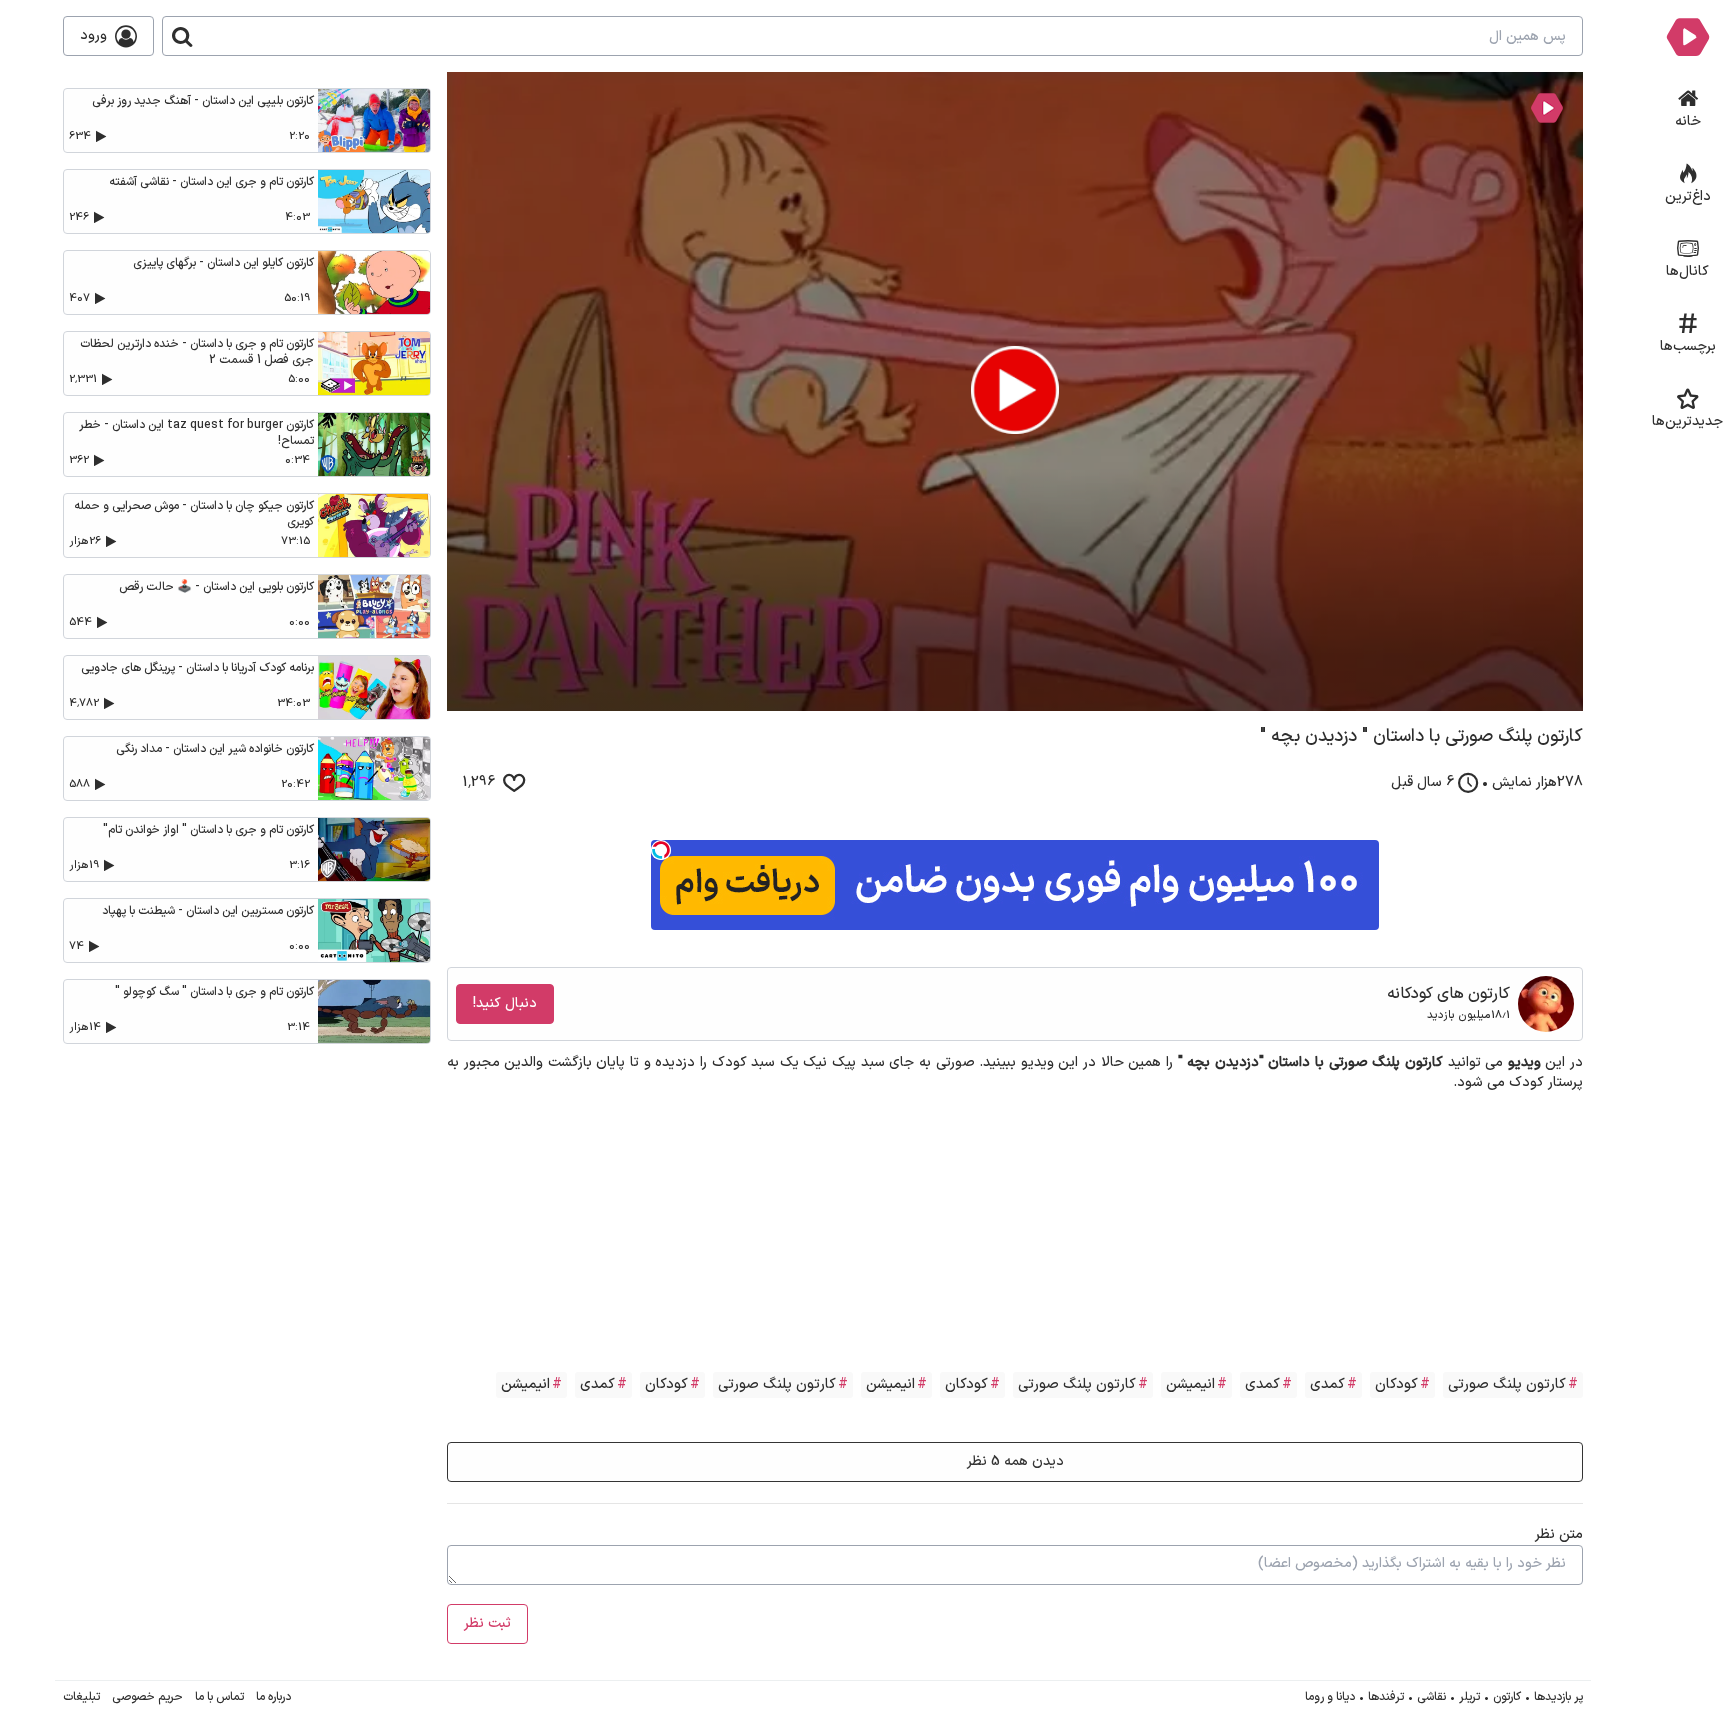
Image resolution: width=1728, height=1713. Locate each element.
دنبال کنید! (505, 1003)
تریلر (1469, 1697)
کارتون (1507, 1697)
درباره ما (273, 1697)
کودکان (1396, 1384)
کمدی (1327, 1384)
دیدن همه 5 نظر (1015, 1461)
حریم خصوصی (147, 1697)
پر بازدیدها (1558, 1697)
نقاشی (1431, 1697)
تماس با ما (219, 1697)
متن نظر (1559, 1534)
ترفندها (1386, 1697)
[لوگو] (1547, 108)
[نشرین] (1687, 36)
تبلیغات (81, 1697)
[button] (1015, 390)
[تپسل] (661, 850)
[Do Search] (182, 36)
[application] (1015, 391)
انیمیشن (1190, 1384)
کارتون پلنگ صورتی (1507, 1384)
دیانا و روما (1330, 1697)
